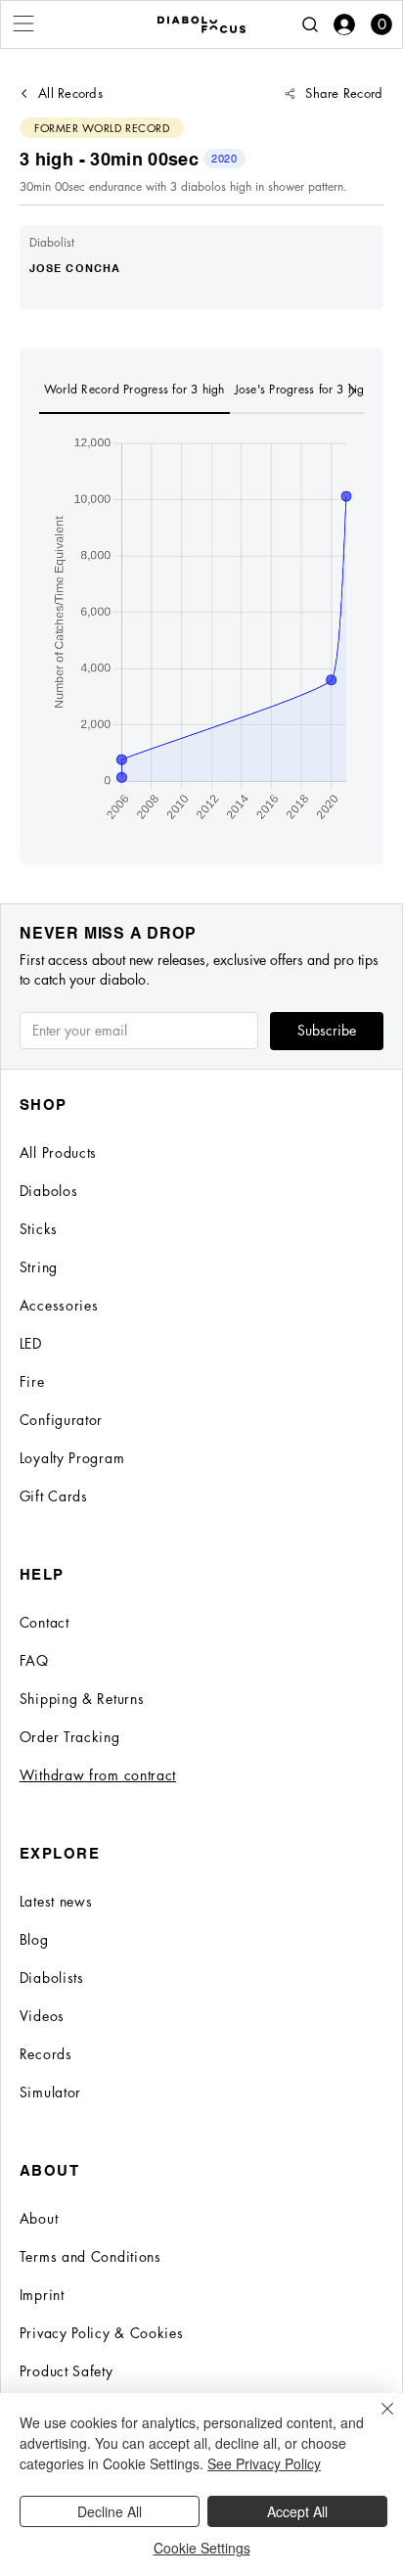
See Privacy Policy (264, 2463)
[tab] (134, 391)
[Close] (376, 2420)
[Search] (310, 24)
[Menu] (24, 23)
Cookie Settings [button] (202, 2548)
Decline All (110, 2511)
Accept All (297, 2511)
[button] (381, 24)
